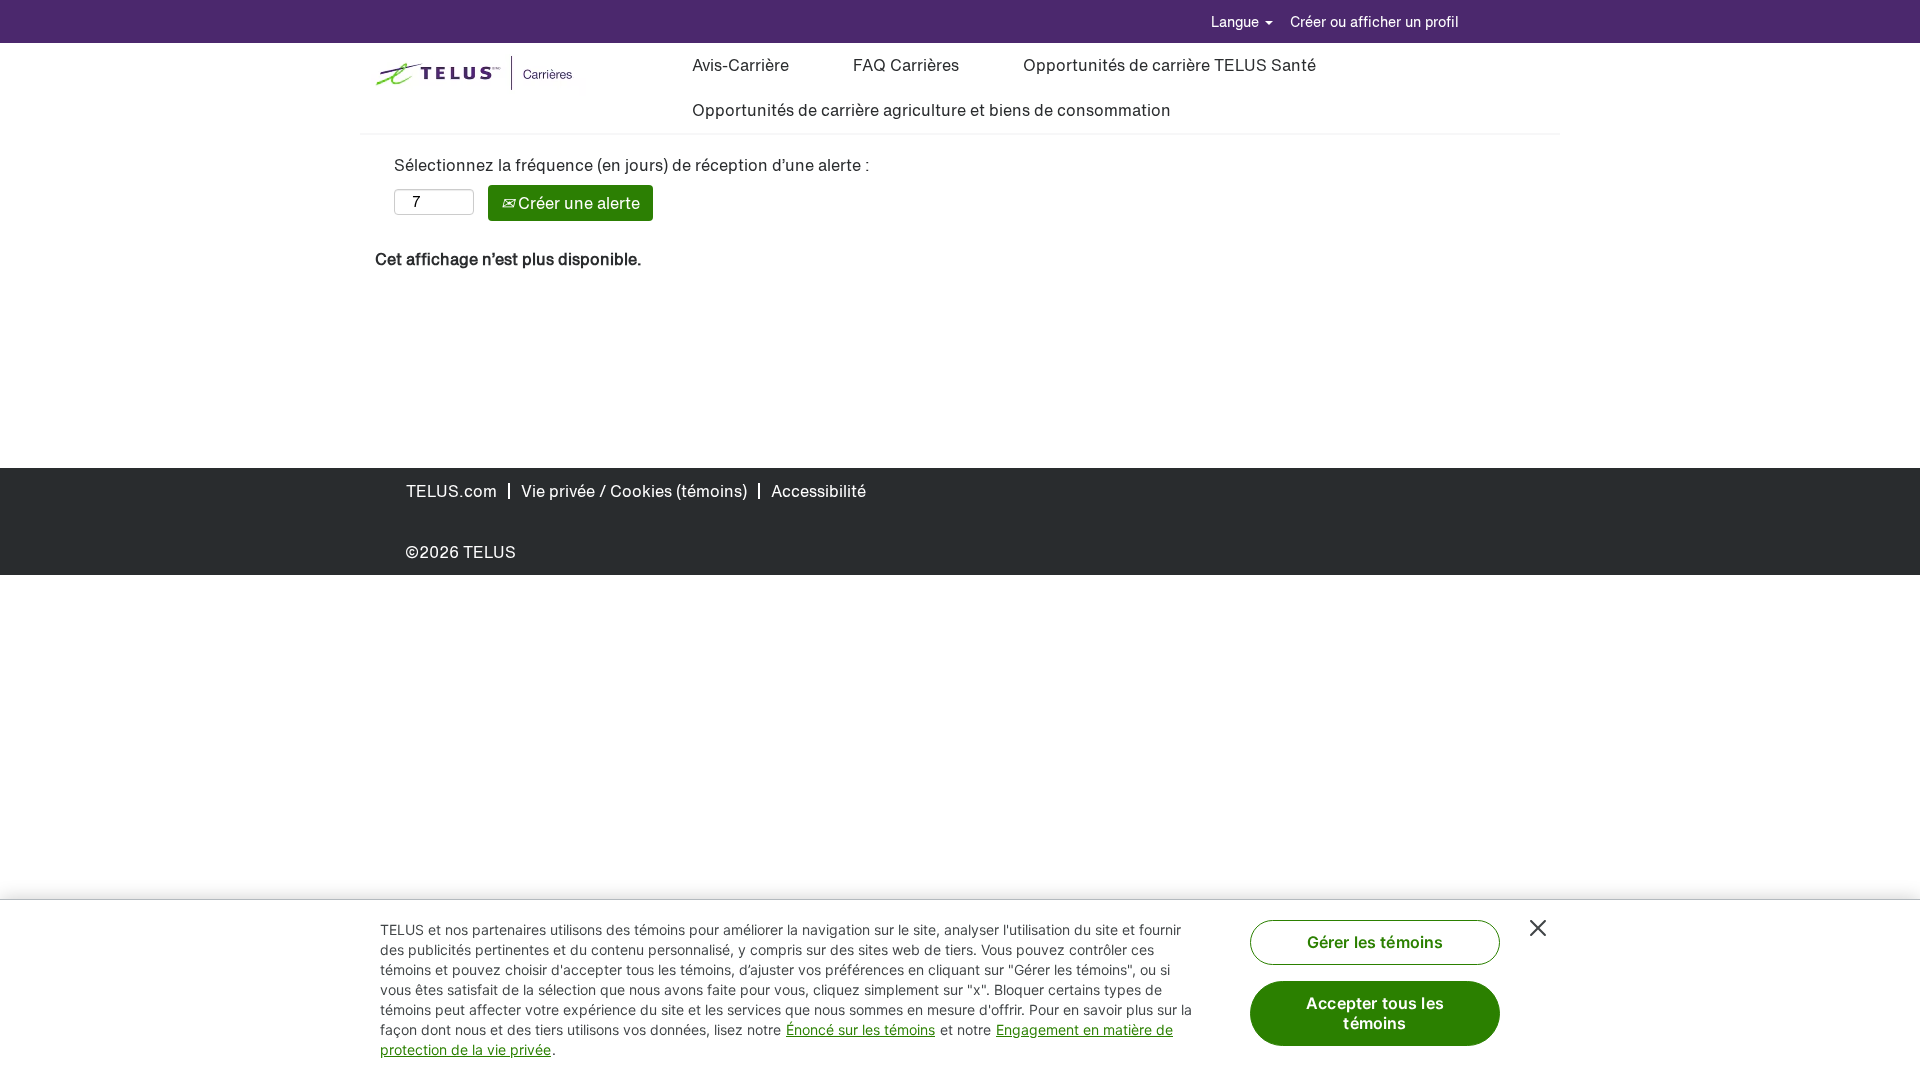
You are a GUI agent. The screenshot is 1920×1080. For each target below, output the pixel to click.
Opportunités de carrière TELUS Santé (1169, 65)
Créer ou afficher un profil (1374, 21)
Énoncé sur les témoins (860, 1029)
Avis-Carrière (740, 65)
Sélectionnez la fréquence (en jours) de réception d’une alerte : (632, 165)
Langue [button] (1237, 21)
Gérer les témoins (1375, 942)
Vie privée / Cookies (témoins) (634, 491)
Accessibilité (818, 491)
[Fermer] (1538, 928)
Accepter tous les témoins (1375, 1012)
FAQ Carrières (906, 65)
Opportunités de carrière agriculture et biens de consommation (931, 110)
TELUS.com (451, 491)
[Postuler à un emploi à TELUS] (478, 75)
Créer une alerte (577, 203)
